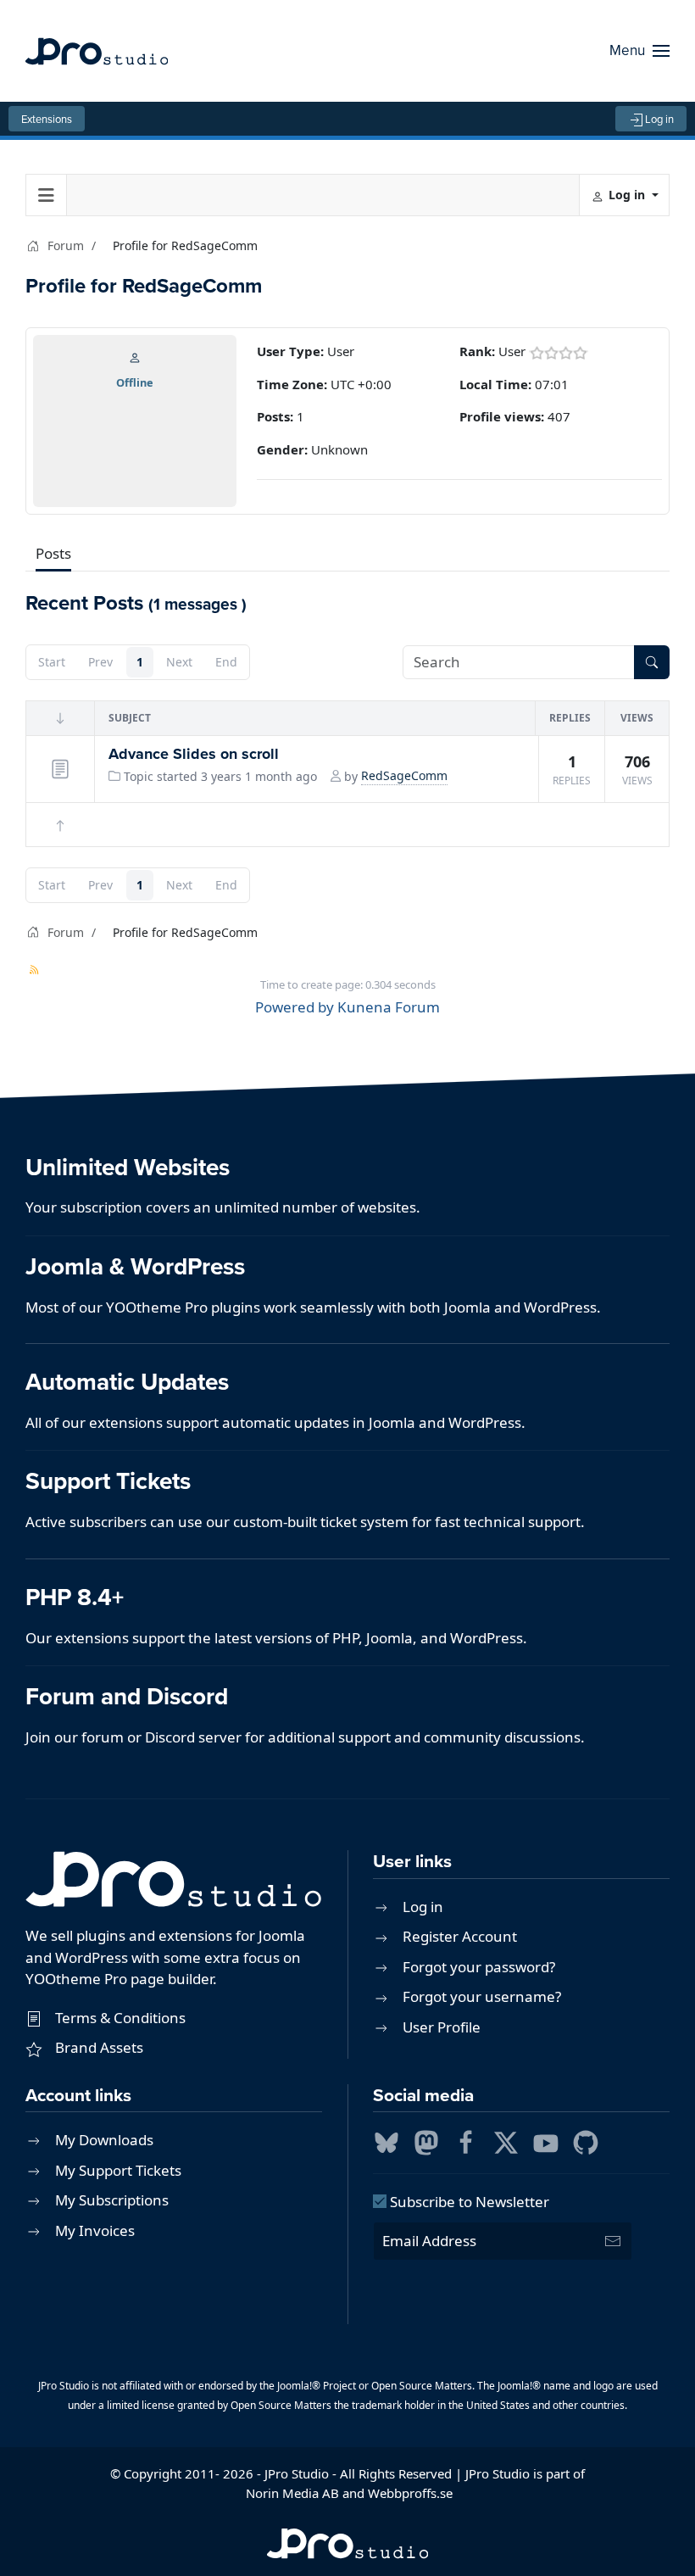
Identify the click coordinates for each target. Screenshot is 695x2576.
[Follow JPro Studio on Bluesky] (386, 2141)
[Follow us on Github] (586, 2141)
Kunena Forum (389, 1007)
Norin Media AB (292, 2493)
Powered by (295, 1007)
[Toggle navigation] (47, 195)
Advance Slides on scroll (194, 754)
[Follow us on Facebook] (466, 2141)
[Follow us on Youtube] (546, 2141)
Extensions (47, 119)
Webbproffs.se (410, 2493)
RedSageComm (404, 775)
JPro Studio (297, 2473)
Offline (135, 382)
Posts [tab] (53, 553)
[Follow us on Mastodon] (426, 2141)
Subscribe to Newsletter (468, 2202)
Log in (659, 119)
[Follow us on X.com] (506, 2141)
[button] (639, 51)
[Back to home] (97, 51)
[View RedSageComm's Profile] (135, 356)
